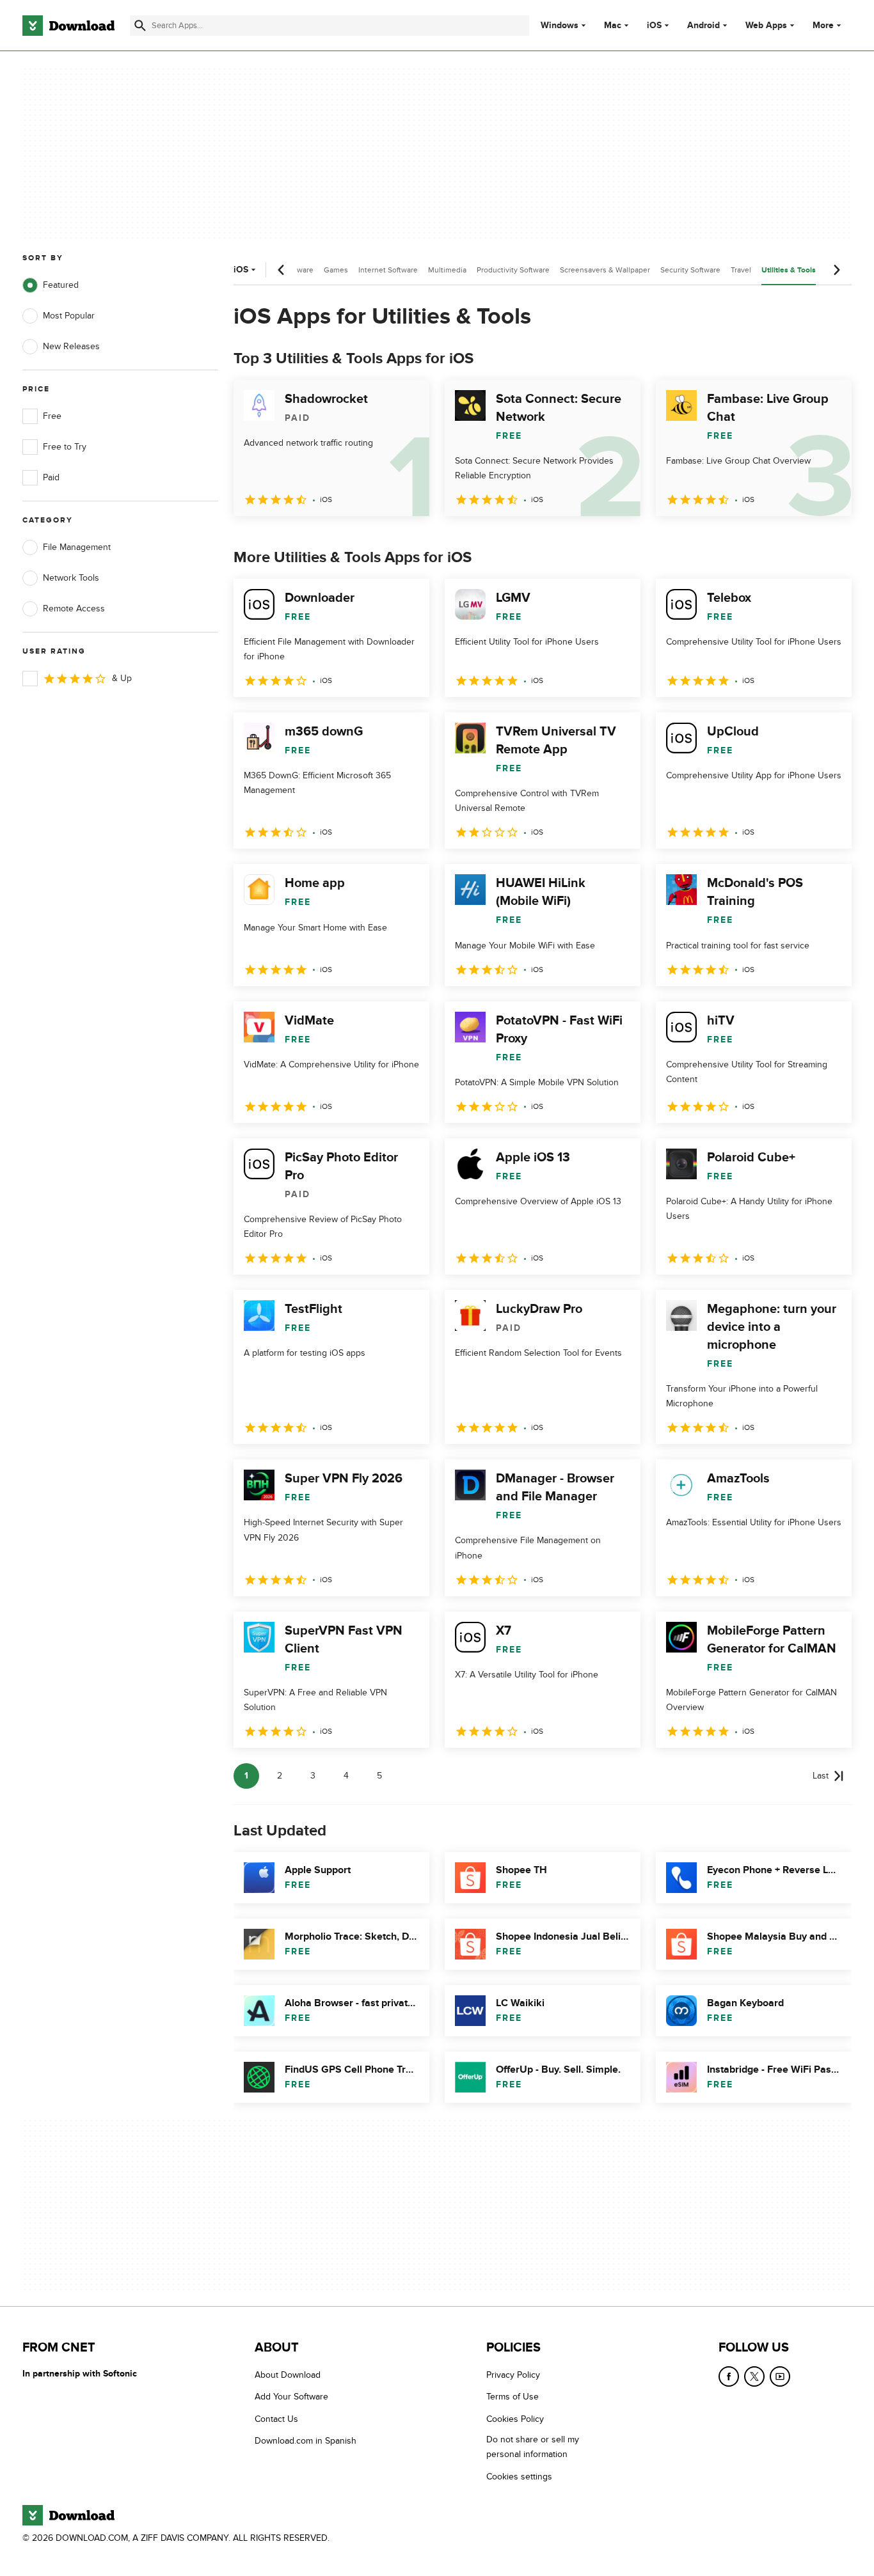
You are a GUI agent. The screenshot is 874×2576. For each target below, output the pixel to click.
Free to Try (65, 447)
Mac (613, 26)
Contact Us (276, 2418)
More (823, 25)
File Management (77, 547)
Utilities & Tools (789, 270)
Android (703, 26)
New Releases (71, 346)
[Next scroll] (836, 270)
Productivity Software (513, 270)
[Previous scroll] (282, 270)
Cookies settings (519, 2476)
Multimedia (447, 270)
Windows (560, 26)
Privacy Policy (513, 2375)
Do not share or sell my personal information (533, 2447)
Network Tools (71, 578)
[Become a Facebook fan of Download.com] (729, 2376)
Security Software (690, 270)
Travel (741, 270)
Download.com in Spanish (306, 2441)
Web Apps (766, 26)
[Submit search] (140, 26)
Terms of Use (512, 2397)
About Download (288, 2375)
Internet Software (388, 270)
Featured (61, 285)
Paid (51, 477)
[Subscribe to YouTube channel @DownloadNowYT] (780, 2376)
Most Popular (69, 316)
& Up (122, 678)
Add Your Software (291, 2397)
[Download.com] (68, 26)
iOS (654, 26)
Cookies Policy (515, 2418)
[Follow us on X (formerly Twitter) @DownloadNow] (754, 2376)
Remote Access (74, 609)
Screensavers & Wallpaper (605, 270)
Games (336, 270)
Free (52, 416)
